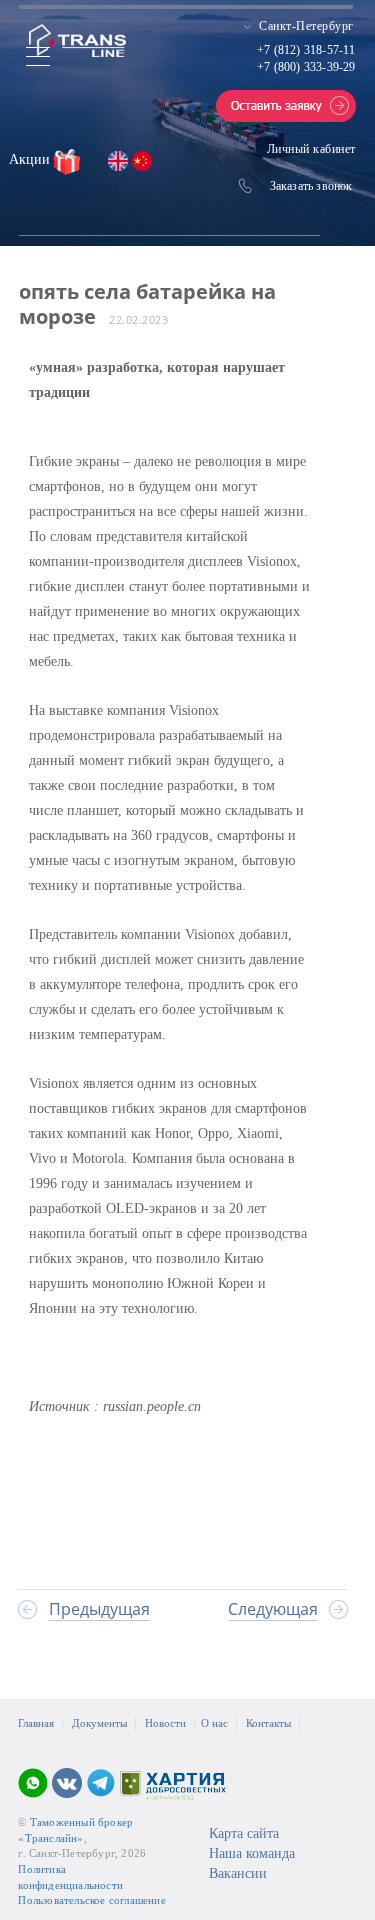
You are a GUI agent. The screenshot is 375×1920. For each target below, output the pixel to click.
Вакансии (238, 1873)
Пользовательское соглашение (91, 1900)
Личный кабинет (311, 149)
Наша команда (252, 1853)
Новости (165, 1723)
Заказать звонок (311, 186)
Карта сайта (244, 1833)
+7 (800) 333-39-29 (306, 67)
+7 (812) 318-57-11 (306, 50)
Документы (99, 1723)
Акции (31, 159)
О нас (214, 1723)
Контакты (268, 1723)
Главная (36, 1723)
